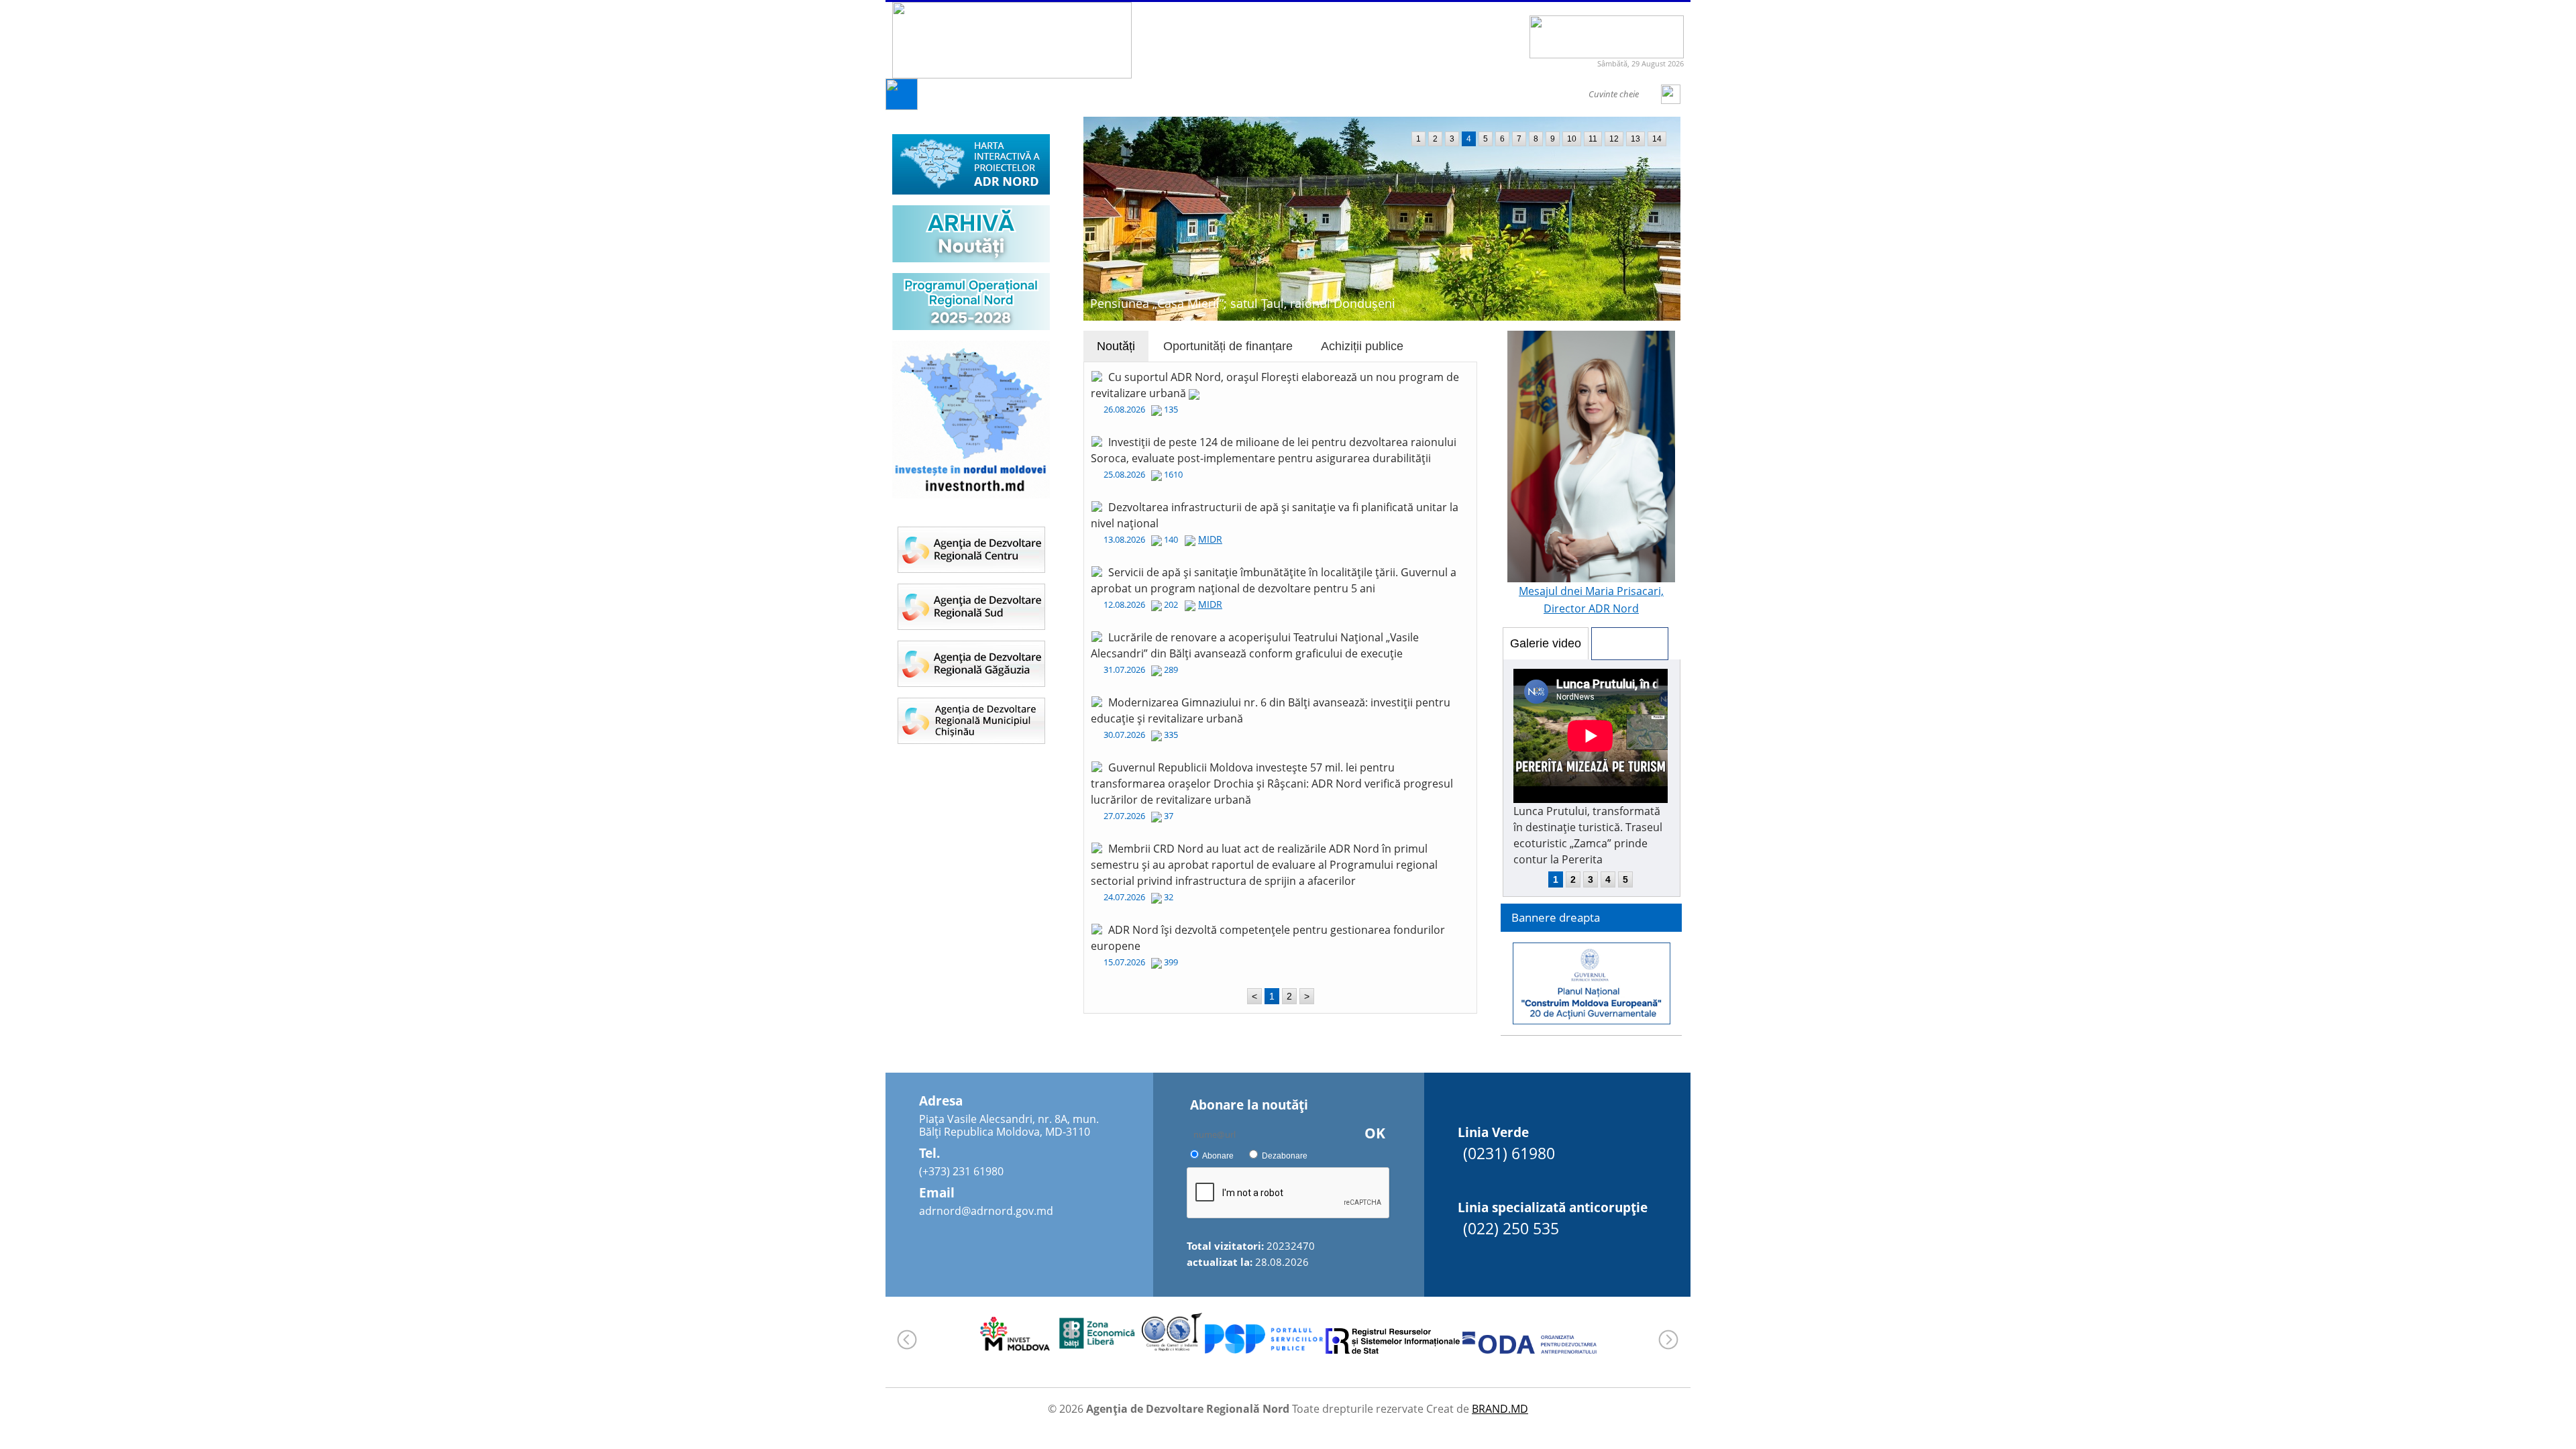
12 (1614, 139)
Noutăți (1116, 346)
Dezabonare (1285, 1156)
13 (1635, 139)
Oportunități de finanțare (1228, 346)
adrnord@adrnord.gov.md (986, 1211)
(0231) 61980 (1509, 1153)
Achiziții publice (1362, 346)
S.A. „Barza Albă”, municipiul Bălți (1184, 303)
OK (1375, 1133)
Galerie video (1546, 643)
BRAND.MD (1500, 1409)
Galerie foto (1630, 643)
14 (1657, 139)
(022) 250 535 (1511, 1228)
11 (1593, 139)
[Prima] (902, 106)
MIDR (1210, 539)
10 (1572, 139)
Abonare (1218, 1156)
